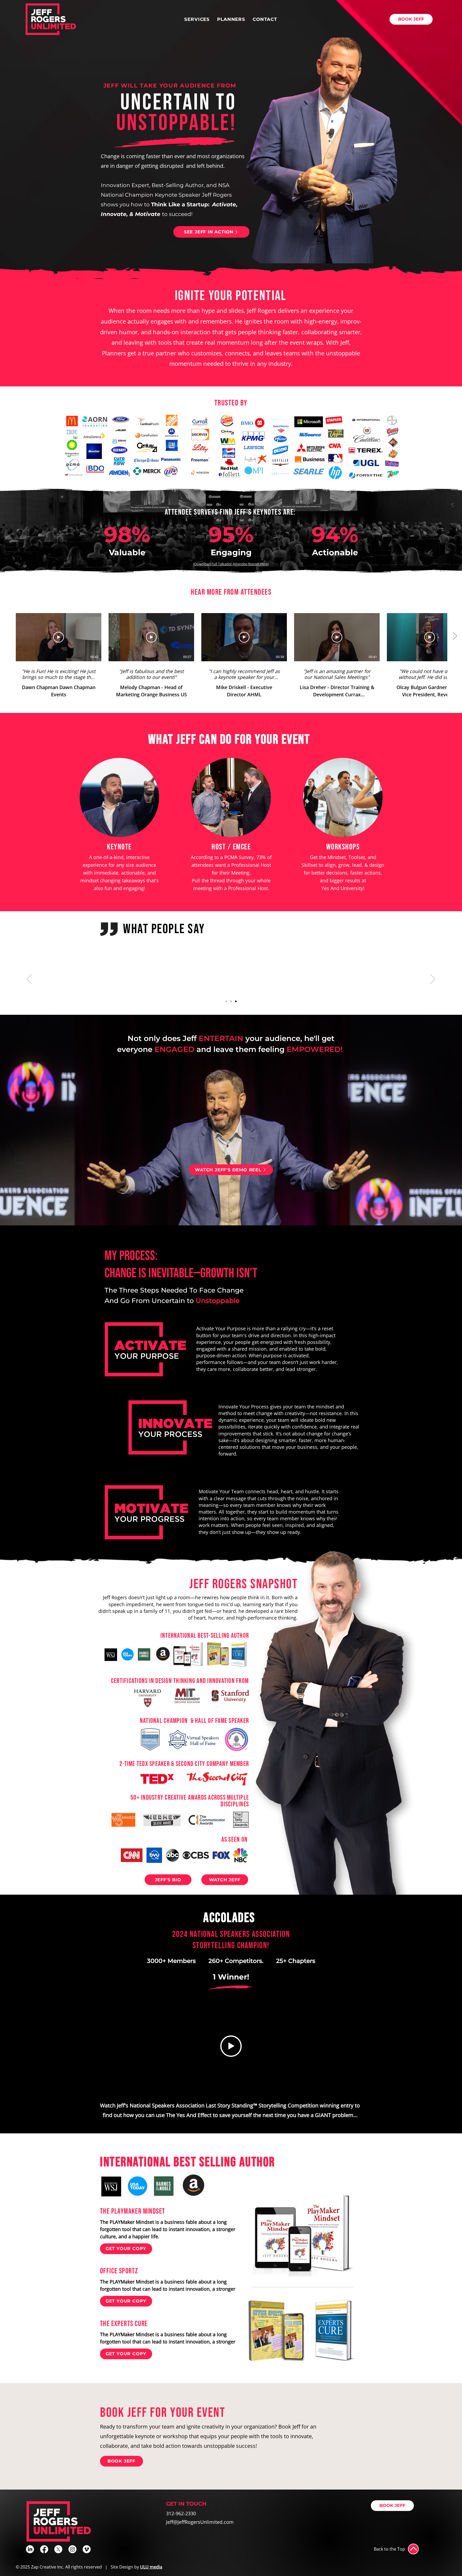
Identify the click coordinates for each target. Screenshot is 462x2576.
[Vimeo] (87, 2549)
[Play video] (231, 2046)
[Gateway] (236, 1001)
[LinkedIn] (30, 2549)
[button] (197, 19)
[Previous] (29, 979)
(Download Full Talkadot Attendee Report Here (230, 564)
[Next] (433, 979)
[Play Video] (59, 637)
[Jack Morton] (231, 1001)
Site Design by (136, 2567)
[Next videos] (455, 636)
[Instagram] (72, 2549)
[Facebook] (44, 2549)
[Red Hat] (226, 1001)
